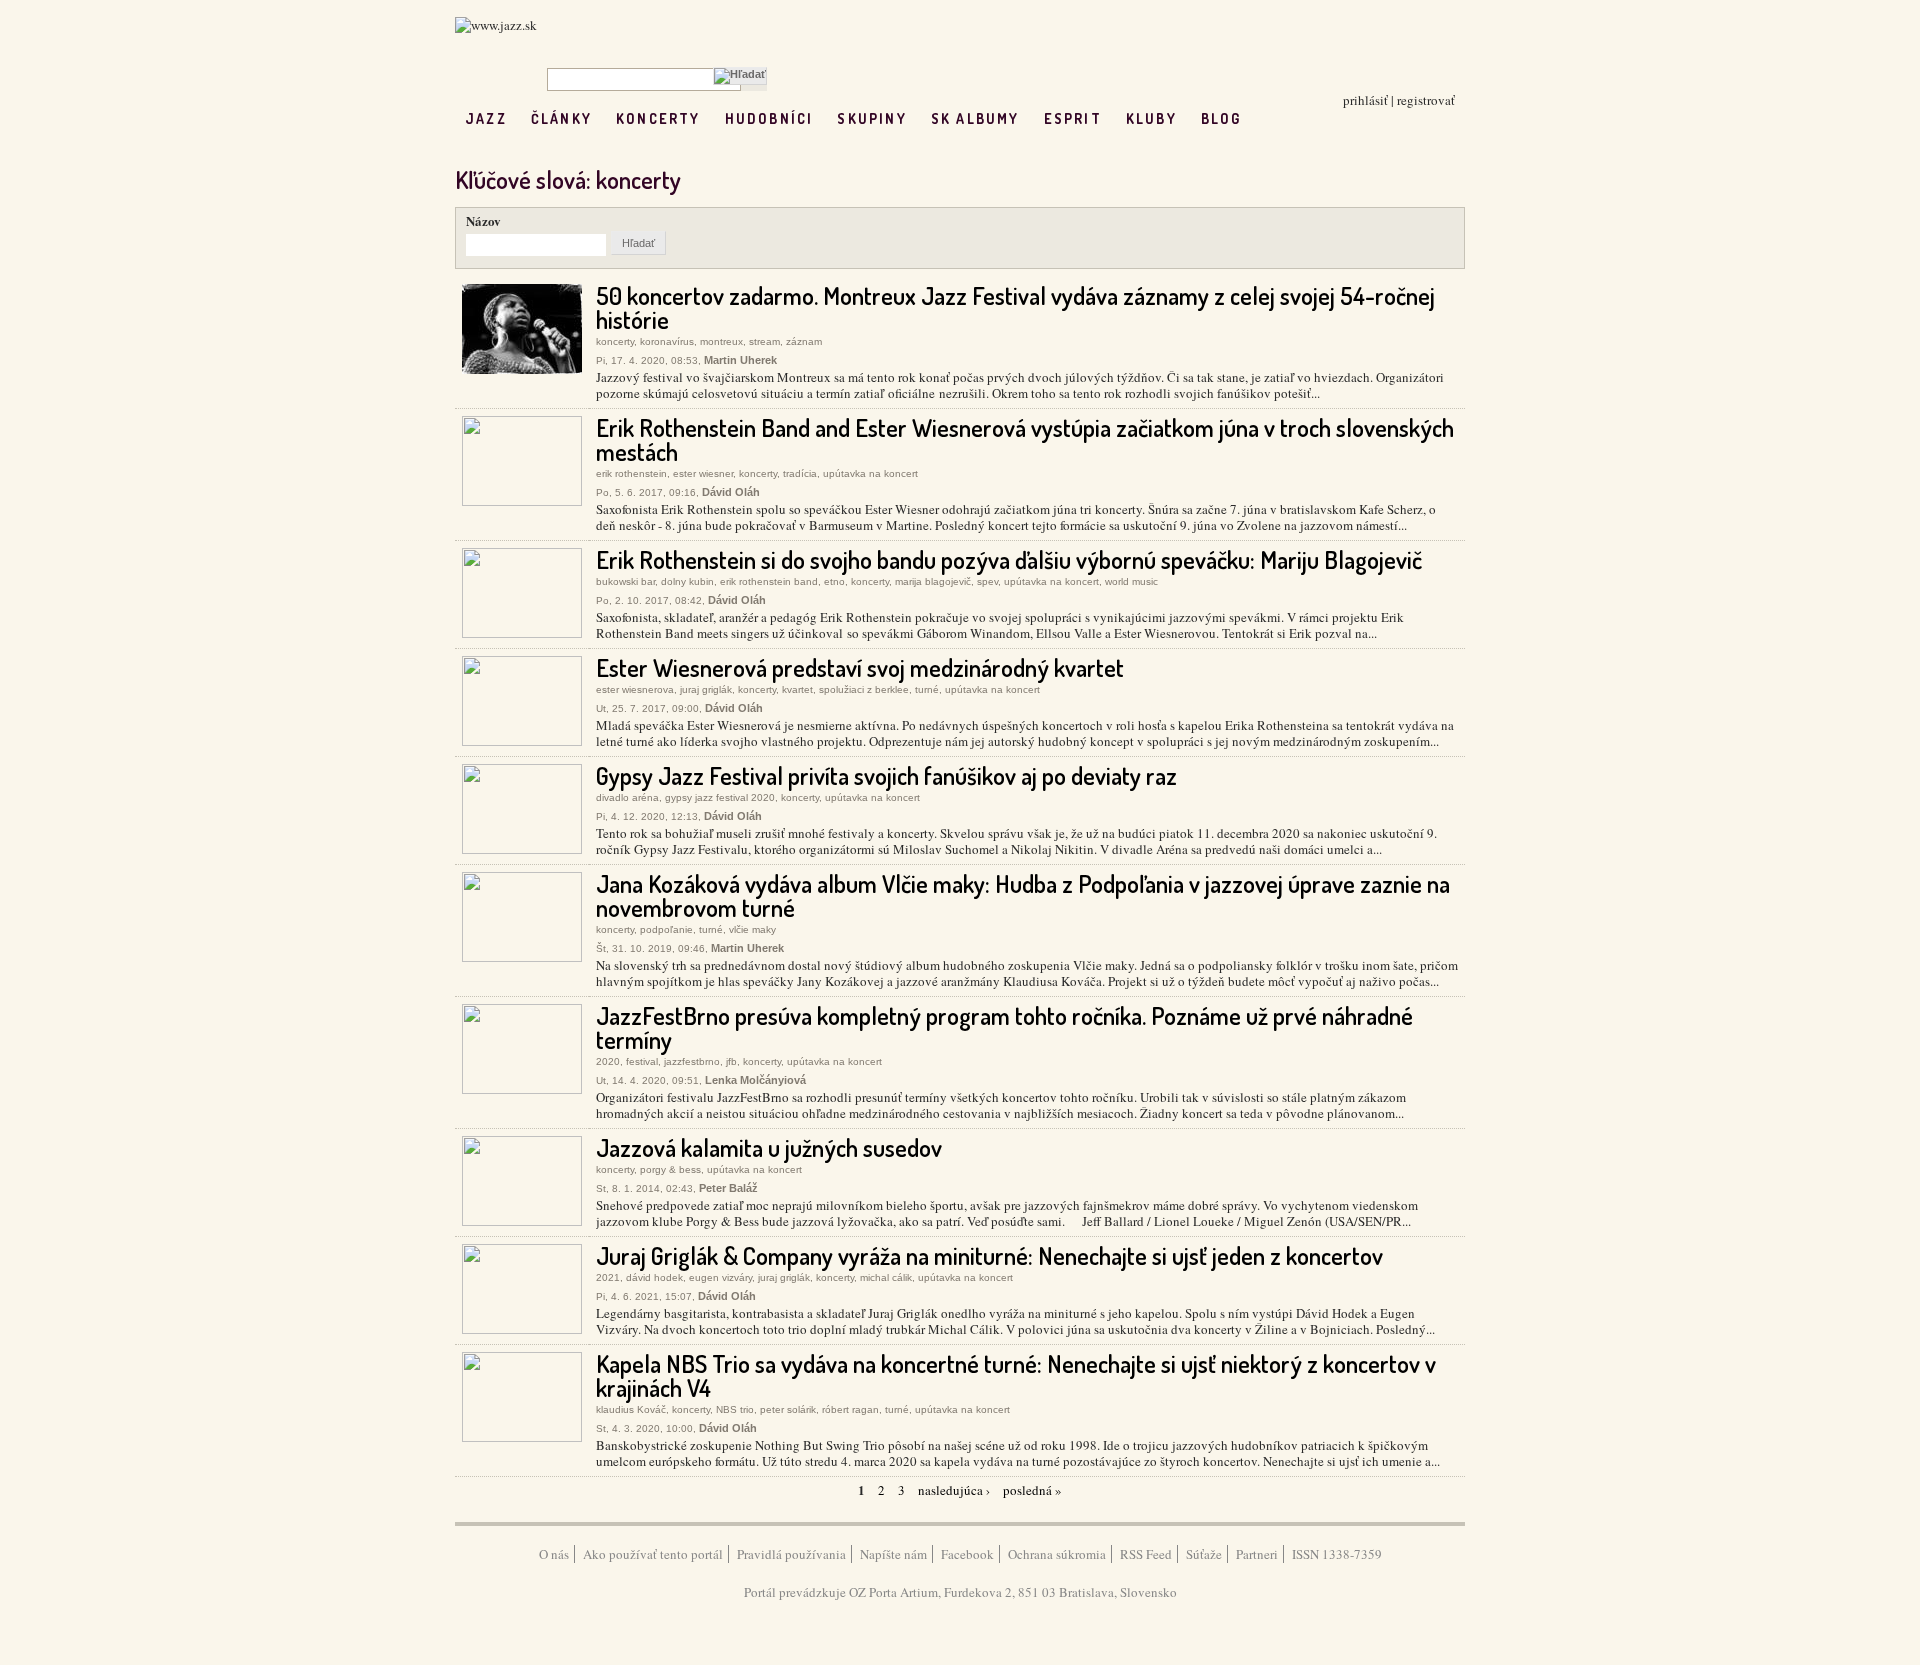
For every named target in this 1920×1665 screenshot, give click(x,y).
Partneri (1257, 1554)
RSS (1307, 118)
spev (987, 581)
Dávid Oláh (731, 492)
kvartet (797, 689)
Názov (483, 220)
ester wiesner (703, 473)
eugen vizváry (720, 1277)
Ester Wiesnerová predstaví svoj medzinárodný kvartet (860, 667)
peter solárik (788, 1409)
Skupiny (871, 118)
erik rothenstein (631, 473)
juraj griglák (706, 689)
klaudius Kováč (631, 1409)
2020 (608, 1061)
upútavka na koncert (870, 473)
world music (1131, 581)
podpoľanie (666, 929)
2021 (608, 1277)
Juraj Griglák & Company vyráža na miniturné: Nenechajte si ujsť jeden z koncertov (989, 1255)
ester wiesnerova (635, 689)
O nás (554, 1554)
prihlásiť (1365, 100)
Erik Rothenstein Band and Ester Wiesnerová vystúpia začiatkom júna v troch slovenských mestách (1025, 439)
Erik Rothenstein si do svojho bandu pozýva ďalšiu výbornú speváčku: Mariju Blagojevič (1009, 559)
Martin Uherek (740, 360)
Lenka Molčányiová (755, 1080)
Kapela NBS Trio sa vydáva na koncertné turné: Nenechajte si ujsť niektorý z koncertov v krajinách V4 (1016, 1375)
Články (561, 118)
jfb (731, 1061)
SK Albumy (975, 118)
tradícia (800, 473)
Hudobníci (769, 118)
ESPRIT (1073, 118)
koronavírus (667, 341)
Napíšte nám (893, 1554)
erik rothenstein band (769, 581)
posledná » (1032, 1490)
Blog (1221, 118)
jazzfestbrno (692, 1061)
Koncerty (658, 118)
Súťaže (1204, 1554)
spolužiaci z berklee (864, 689)
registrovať (1426, 100)
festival (642, 1061)
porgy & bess (670, 1169)
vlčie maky (752, 929)
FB (1265, 118)
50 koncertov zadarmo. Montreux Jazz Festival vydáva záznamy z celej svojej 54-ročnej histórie (1015, 307)
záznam (804, 341)
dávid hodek (654, 1277)
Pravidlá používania (791, 1554)
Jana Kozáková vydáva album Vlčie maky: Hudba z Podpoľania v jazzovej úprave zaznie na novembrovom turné (1023, 895)
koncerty (615, 341)
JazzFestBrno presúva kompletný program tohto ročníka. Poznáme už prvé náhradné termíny (1004, 1027)
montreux (721, 341)
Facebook (967, 1554)
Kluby (1151, 118)
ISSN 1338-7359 (1337, 1554)
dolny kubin (687, 581)
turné (927, 689)
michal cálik (886, 1277)
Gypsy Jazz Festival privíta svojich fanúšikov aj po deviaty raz (886, 775)
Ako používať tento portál (653, 1554)
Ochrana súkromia (1057, 1554)
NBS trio (735, 1409)
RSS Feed (1146, 1554)
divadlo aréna (627, 797)
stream (764, 341)
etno (834, 581)
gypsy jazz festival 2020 (720, 797)
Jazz (486, 118)
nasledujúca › (954, 1490)
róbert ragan (850, 1409)
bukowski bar (625, 581)
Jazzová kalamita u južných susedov (769, 1147)
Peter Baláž (728, 1188)
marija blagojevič (933, 581)
